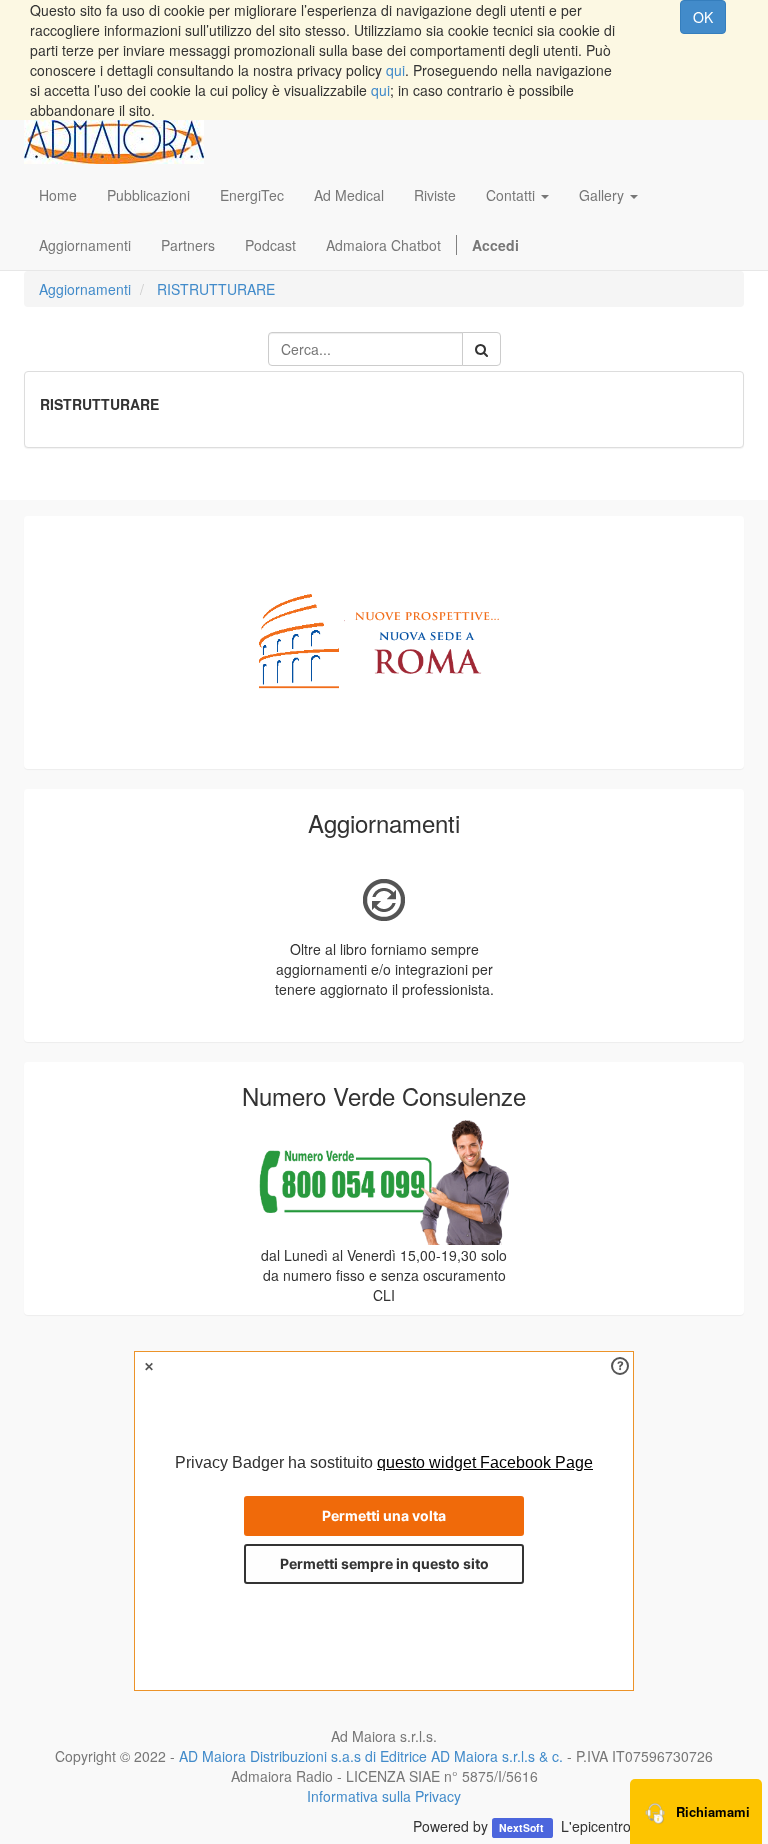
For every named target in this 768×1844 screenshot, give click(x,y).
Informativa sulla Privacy (384, 1796)
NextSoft (523, 1827)
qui (395, 70)
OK (703, 17)
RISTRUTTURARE (216, 289)
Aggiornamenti (85, 289)
